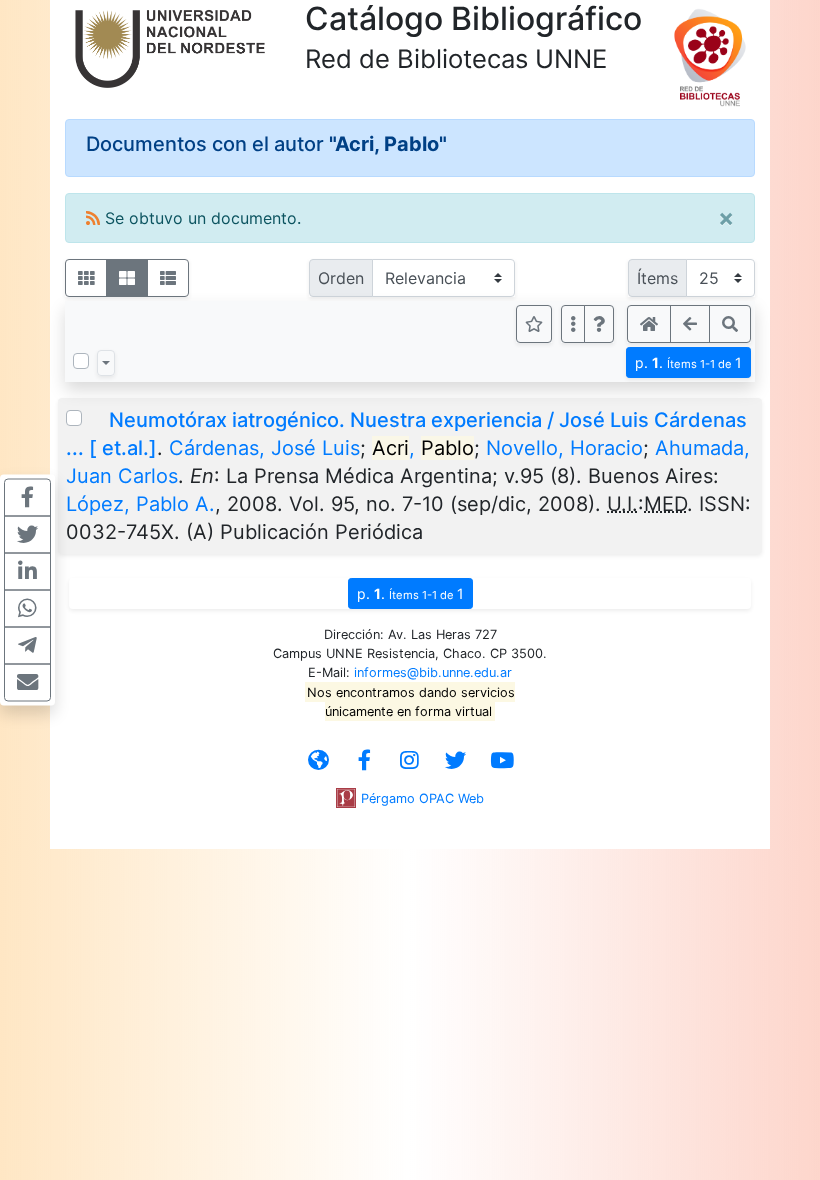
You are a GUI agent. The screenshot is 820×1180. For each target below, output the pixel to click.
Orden (341, 278)
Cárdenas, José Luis (264, 448)
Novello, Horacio (564, 448)
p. (688, 362)
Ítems (657, 278)
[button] (599, 324)
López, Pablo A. (140, 504)
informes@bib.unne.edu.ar (433, 672)
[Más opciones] (573, 324)
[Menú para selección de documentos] (106, 363)
